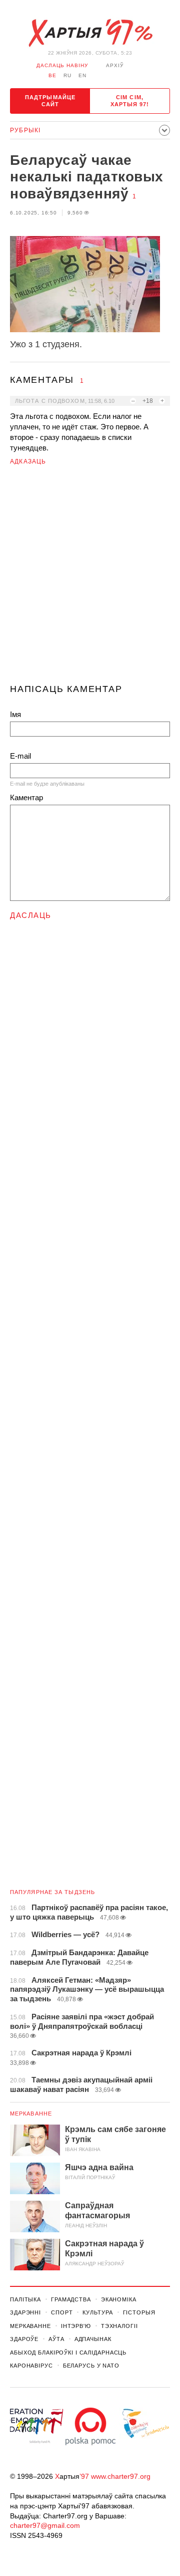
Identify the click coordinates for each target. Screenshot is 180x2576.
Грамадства (71, 2299)
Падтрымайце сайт (50, 101)
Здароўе (24, 2339)
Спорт (62, 2312)
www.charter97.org (121, 2476)
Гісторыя (139, 2312)
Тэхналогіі (119, 2326)
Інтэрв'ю (76, 2326)
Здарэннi (25, 2312)
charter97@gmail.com (45, 2525)
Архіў (115, 65)
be (52, 75)
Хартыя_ (90, 33)
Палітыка (25, 2299)
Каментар (26, 797)
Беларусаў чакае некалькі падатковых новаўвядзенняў (87, 177)
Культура (97, 2312)
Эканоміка (119, 2299)
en (82, 75)
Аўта (56, 2339)
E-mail (20, 756)
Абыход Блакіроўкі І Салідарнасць (68, 2353)
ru (67, 75)
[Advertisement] (90, 579)
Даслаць (31, 915)
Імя (15, 714)
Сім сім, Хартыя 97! (130, 101)
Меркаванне (31, 2114)
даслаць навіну (62, 65)
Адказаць (28, 461)
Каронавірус (31, 2366)
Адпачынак (93, 2339)
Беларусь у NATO (91, 2366)
